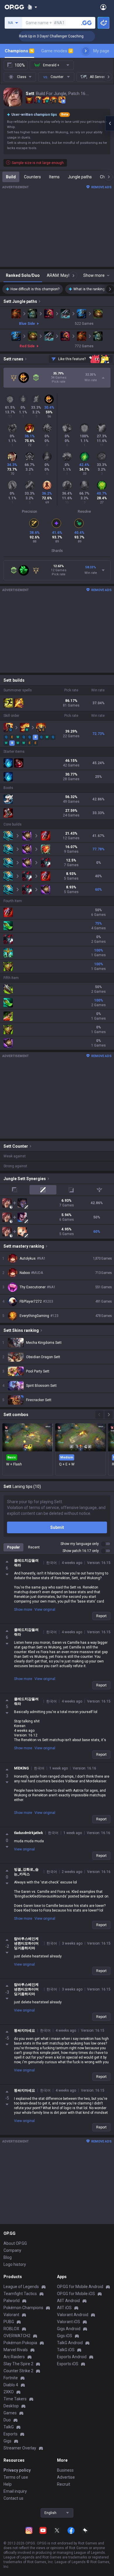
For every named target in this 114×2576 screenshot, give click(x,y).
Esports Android (72, 2357)
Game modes (57, 51)
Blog (8, 2257)
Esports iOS (68, 2364)
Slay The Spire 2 (18, 2364)
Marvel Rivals (16, 2350)
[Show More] (32, 7)
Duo (7, 2420)
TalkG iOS (66, 2350)
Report (101, 1616)
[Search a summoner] (87, 23)
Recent (34, 1547)
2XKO (9, 2392)
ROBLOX (11, 2329)
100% (20, 65)
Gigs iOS (65, 2336)
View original (45, 1610)
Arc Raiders (14, 2357)
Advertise (66, 2477)
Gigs (7, 2441)
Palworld (12, 2301)
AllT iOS (64, 2308)
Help (8, 2484)
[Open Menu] (103, 7)
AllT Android (68, 2301)
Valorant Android (73, 2315)
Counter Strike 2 (18, 2371)
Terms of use (16, 2477)
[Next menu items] (86, 51)
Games (10, 2413)
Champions (19, 51)
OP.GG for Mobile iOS (76, 2294)
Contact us (13, 2498)
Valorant (11, 2315)
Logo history (15, 2264)
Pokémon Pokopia (20, 2343)
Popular (13, 1547)
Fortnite (11, 2378)
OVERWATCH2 (17, 2336)
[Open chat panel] (110, 123)
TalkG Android (70, 2343)
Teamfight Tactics (20, 2294)
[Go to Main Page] (14, 7)
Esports (11, 2434)
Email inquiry (15, 2491)
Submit (57, 1527)
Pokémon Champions (23, 2308)
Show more (23, 1610)
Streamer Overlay (20, 2448)
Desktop (11, 2406)
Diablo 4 (11, 2385)
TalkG (9, 2427)
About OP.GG (15, 2243)
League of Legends (21, 2287)
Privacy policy (17, 2470)
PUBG (9, 2322)
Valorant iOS (69, 2322)
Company (12, 2250)
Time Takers (15, 2399)
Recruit (64, 2484)
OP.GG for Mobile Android (80, 2287)
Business (65, 2470)
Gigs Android (69, 2329)
